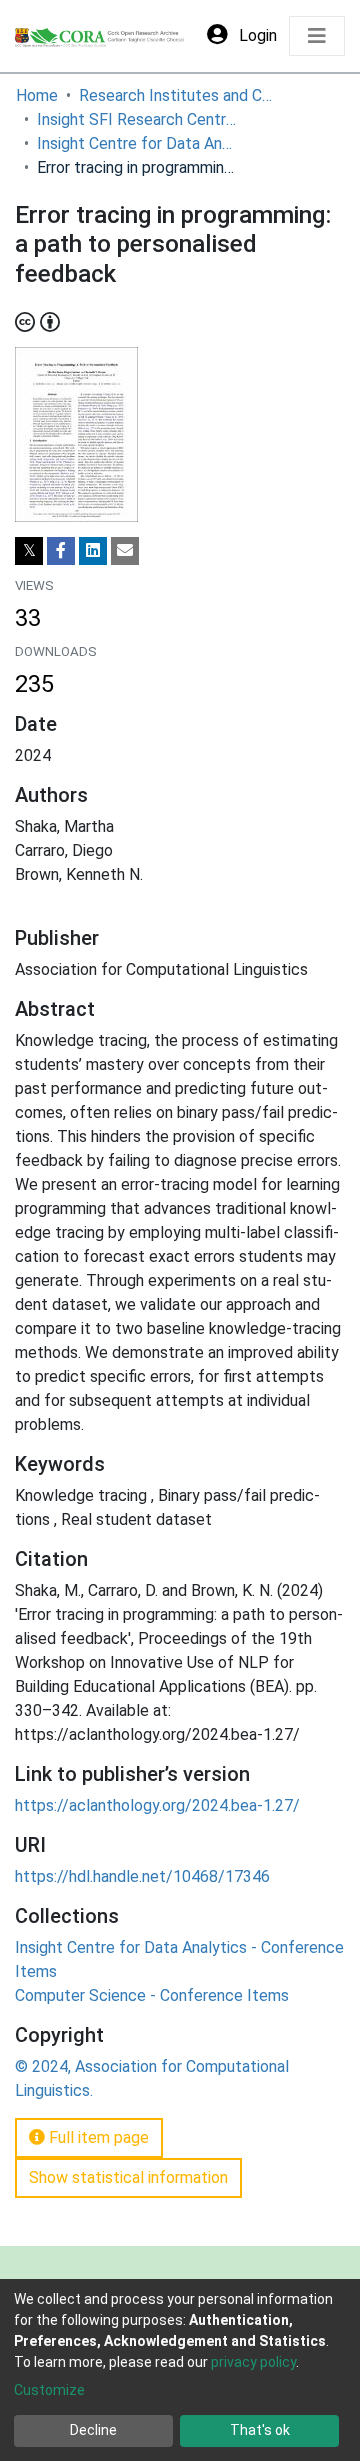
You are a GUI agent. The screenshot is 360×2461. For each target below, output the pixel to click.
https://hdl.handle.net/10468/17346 (142, 1876)
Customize (49, 2390)
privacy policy (253, 2362)
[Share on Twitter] (29, 551)
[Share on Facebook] (61, 551)
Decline (93, 2430)
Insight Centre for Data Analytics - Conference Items (137, 143)
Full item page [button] (97, 2137)
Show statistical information (128, 2177)
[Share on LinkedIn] (93, 551)
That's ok (260, 2430)
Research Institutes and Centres (179, 95)
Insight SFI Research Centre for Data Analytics (137, 119)
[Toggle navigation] (317, 36)
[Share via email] (125, 551)
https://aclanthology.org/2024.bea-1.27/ (157, 1805)
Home (37, 95)
